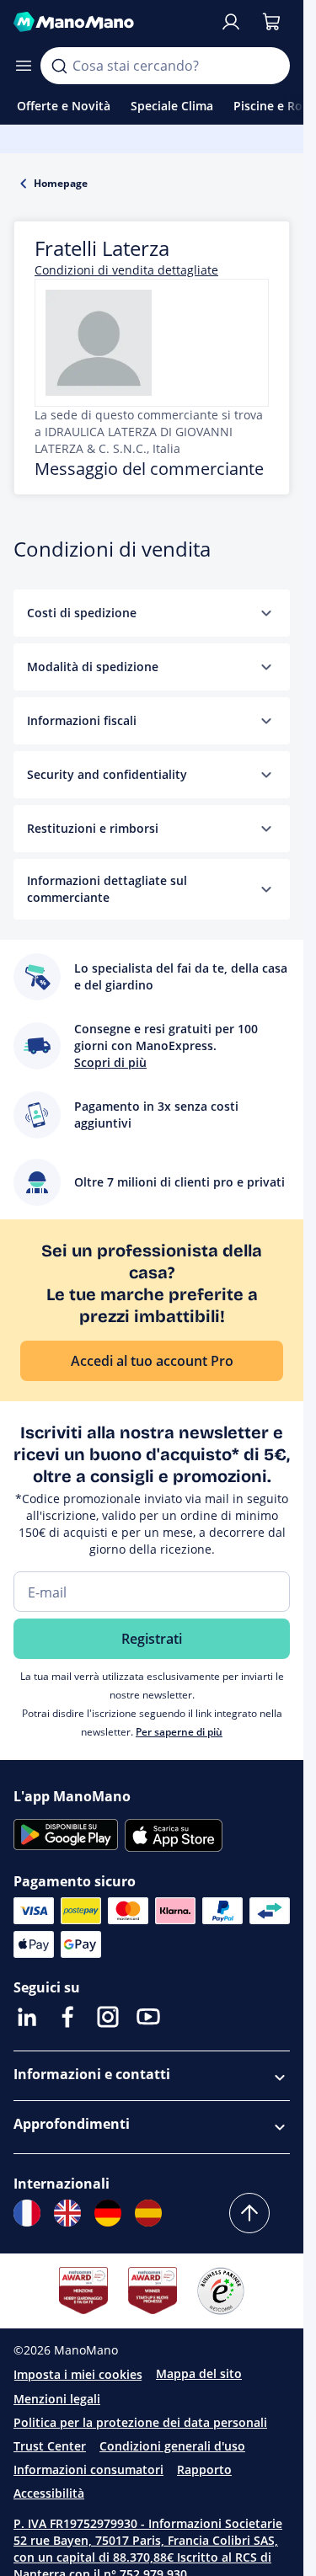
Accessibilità (49, 2493)
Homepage (61, 183)
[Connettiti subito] (231, 22)
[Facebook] (67, 2017)
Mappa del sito (199, 2373)
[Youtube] (148, 2017)
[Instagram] (108, 2017)
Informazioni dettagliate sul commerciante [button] (107, 889)
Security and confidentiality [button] (107, 774)
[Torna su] (249, 2213)
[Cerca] (59, 66)
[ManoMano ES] (148, 2213)
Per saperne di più (179, 1732)
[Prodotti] (24, 66)
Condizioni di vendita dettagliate (126, 270)
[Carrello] (271, 22)
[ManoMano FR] (27, 2213)
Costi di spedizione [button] (82, 613)
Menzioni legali (57, 2399)
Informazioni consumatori (88, 2469)
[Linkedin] (27, 2017)
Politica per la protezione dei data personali (140, 2422)
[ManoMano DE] (108, 2213)
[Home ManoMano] (110, 22)
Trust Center (50, 2446)
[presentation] (266, 613)
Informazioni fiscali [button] (82, 720)
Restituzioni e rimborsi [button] (93, 828)
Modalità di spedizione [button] (93, 667)
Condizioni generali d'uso (172, 2446)
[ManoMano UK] (67, 2213)
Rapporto (204, 2469)
